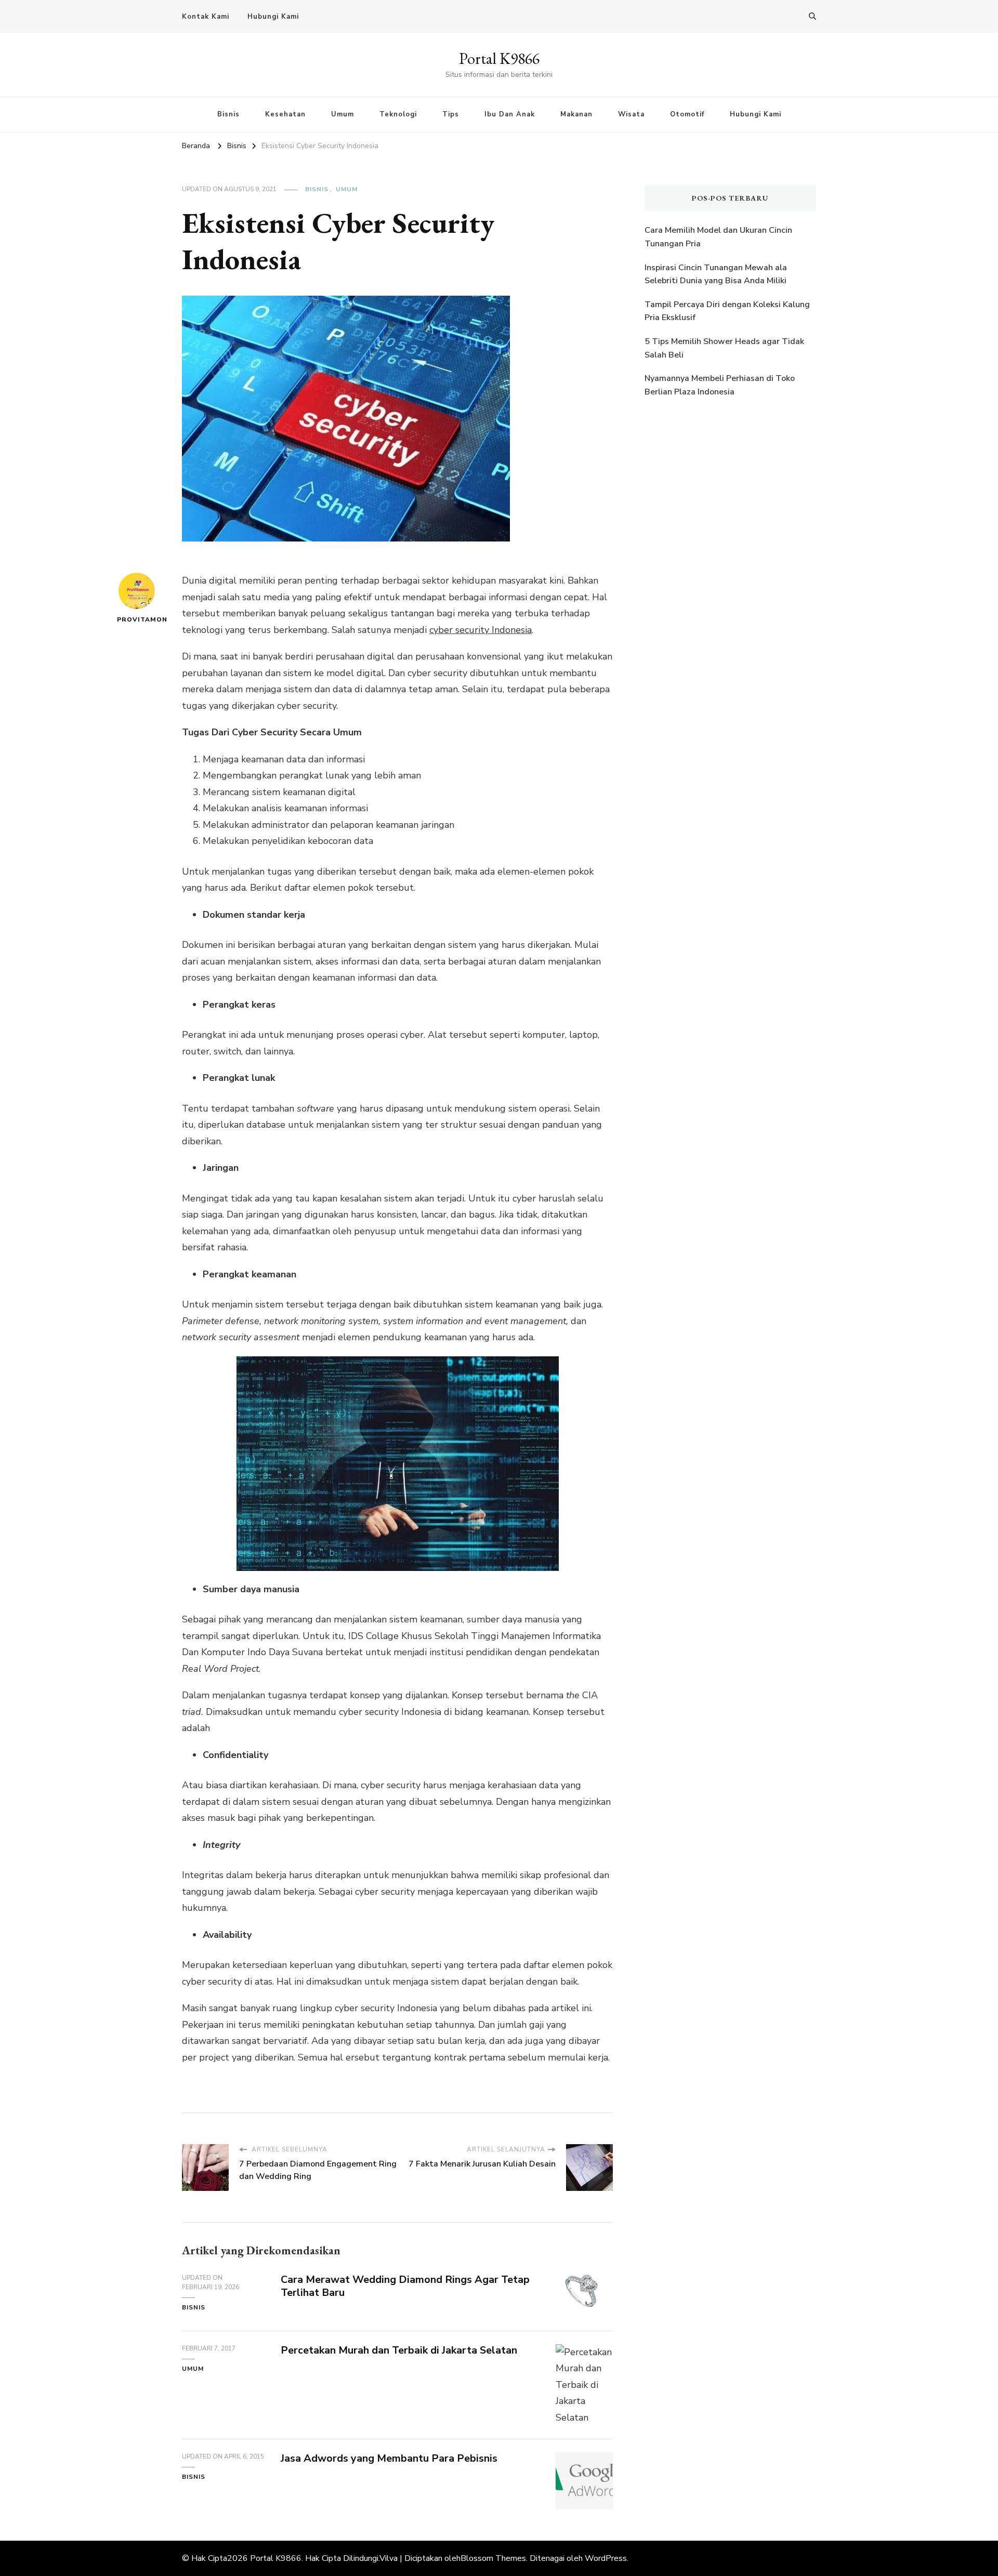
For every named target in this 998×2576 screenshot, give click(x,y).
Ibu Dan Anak (510, 114)
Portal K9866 (499, 58)
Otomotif (687, 114)
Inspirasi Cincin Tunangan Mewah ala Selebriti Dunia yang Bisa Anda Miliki (716, 274)
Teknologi (398, 114)
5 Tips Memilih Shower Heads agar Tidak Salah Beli (724, 348)
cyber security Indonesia (481, 630)
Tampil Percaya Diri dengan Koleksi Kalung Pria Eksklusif (727, 311)
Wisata (631, 114)
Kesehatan (285, 114)
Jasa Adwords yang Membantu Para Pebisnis (389, 2458)
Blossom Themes (493, 2558)
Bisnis (228, 114)
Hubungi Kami (273, 17)
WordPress (606, 2558)
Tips (451, 114)
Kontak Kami (206, 17)
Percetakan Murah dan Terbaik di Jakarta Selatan (399, 2350)
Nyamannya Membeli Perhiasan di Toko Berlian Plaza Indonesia (720, 385)
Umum (343, 114)
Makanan (576, 114)
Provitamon (136, 619)
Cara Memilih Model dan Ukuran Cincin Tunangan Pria (718, 237)
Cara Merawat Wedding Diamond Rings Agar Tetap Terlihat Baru (405, 2286)
